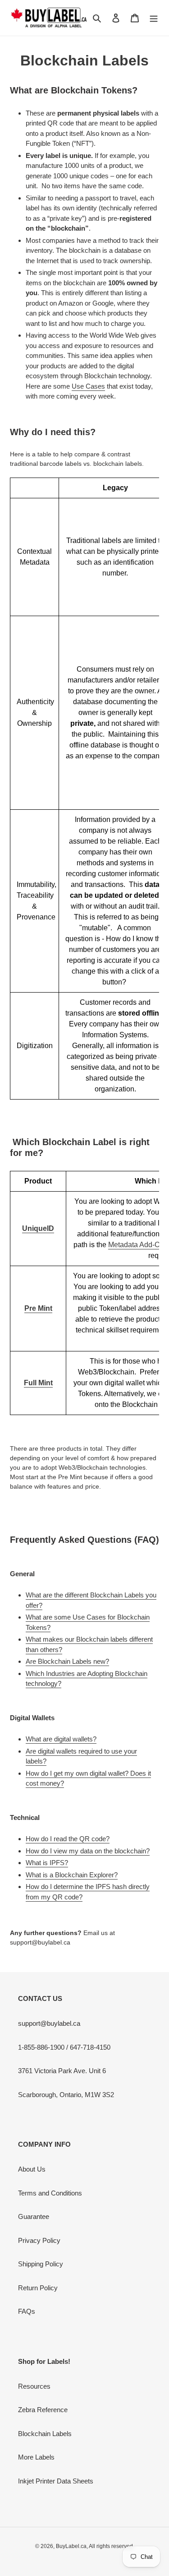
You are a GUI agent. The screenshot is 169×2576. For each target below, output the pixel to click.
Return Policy (38, 2288)
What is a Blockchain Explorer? (72, 1875)
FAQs (27, 2311)
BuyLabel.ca (71, 2546)
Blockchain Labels (45, 2434)
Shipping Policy (41, 2264)
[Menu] (154, 18)
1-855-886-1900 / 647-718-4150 (64, 2047)
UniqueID (38, 1228)
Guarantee (34, 2216)
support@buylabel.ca (49, 2023)
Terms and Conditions (50, 2193)
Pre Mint (38, 1308)
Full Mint (38, 1383)
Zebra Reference (43, 2410)
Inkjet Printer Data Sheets (56, 2481)
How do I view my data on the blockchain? (88, 1851)
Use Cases (88, 386)
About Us (32, 2169)
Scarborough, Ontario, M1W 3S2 (66, 2095)
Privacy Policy (39, 2240)
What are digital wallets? (61, 1739)
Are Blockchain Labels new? (67, 1661)
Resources (34, 2386)
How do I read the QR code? (68, 1839)
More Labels (36, 2457)
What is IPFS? (47, 1863)
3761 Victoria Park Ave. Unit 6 (62, 2071)
